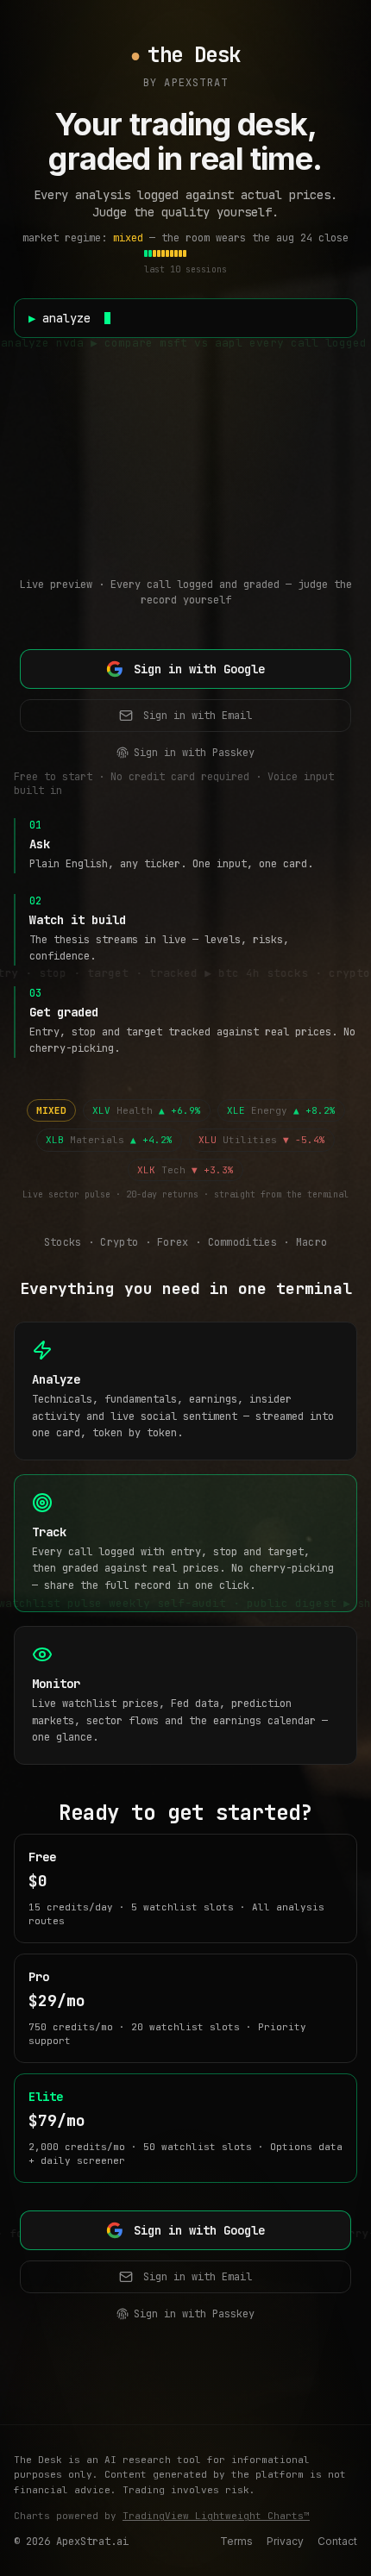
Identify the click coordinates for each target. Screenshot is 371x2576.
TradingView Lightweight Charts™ (216, 2516)
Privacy (285, 2541)
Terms (236, 2541)
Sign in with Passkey (194, 753)
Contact (337, 2541)
